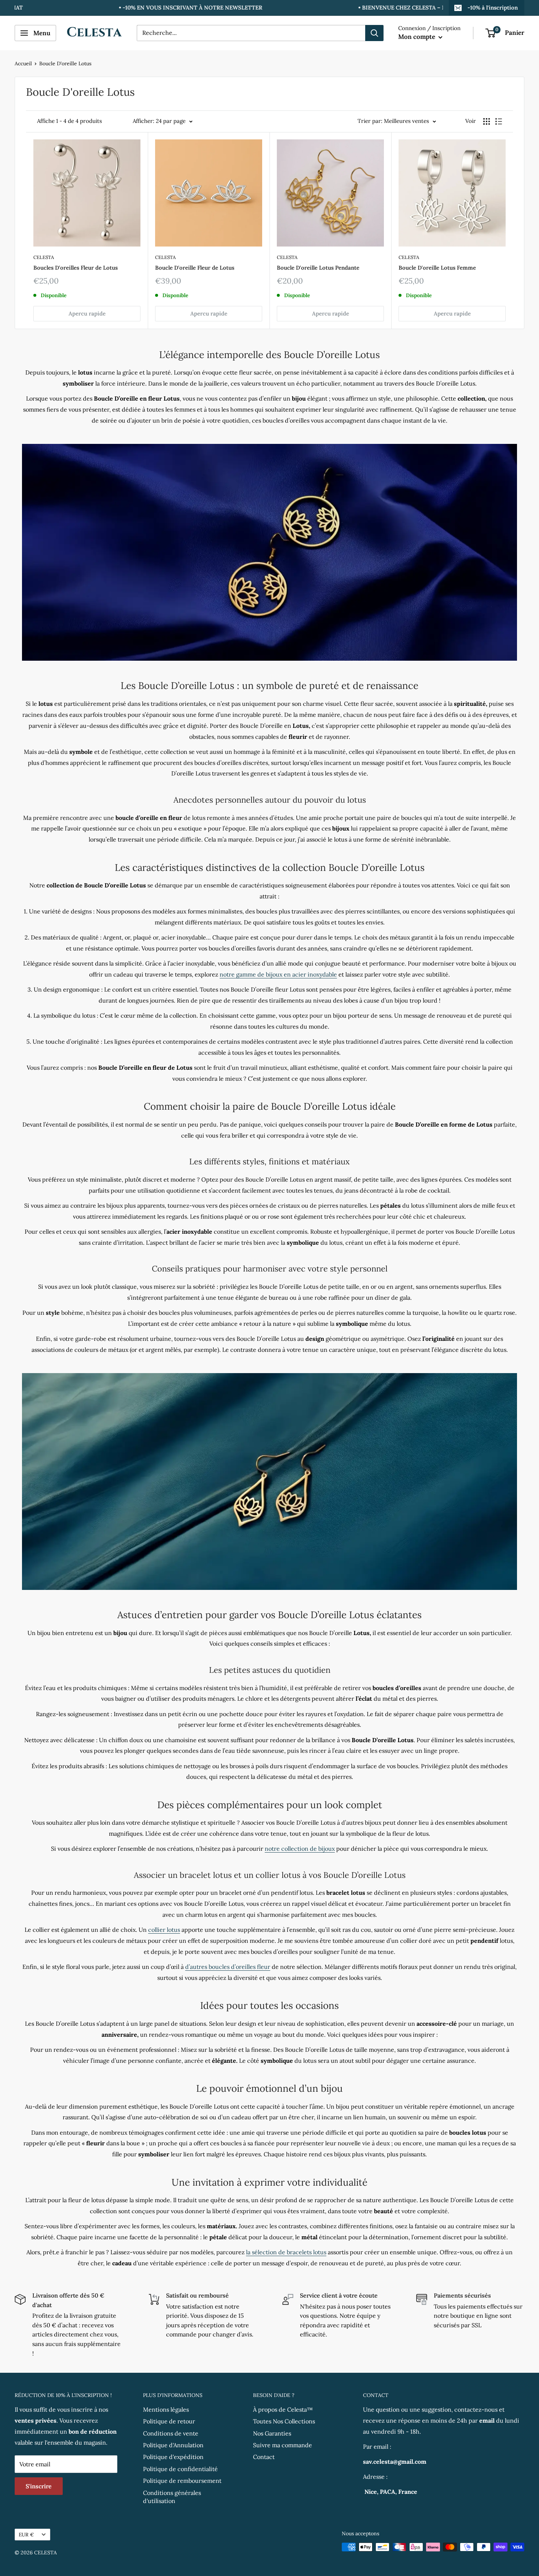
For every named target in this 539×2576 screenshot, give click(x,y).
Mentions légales (166, 2409)
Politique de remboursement (182, 2481)
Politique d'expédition (173, 2457)
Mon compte (417, 37)
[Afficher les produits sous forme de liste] (499, 121)
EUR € (26, 2535)
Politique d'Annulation (173, 2445)
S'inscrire (39, 2486)
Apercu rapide (87, 313)
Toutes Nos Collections (284, 2421)
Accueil (23, 63)
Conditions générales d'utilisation (172, 2497)
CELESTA (44, 257)
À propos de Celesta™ (283, 2409)
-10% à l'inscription (492, 8)
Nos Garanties (272, 2433)
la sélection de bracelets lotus (286, 2252)
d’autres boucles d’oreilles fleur (228, 1967)
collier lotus (164, 1930)
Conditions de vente (171, 2433)
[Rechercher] (374, 33)
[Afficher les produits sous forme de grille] (487, 121)
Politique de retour (169, 2421)
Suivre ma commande (283, 2445)
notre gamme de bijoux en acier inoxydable (278, 974)
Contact (264, 2457)
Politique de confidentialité (180, 2469)
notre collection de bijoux (300, 1849)
